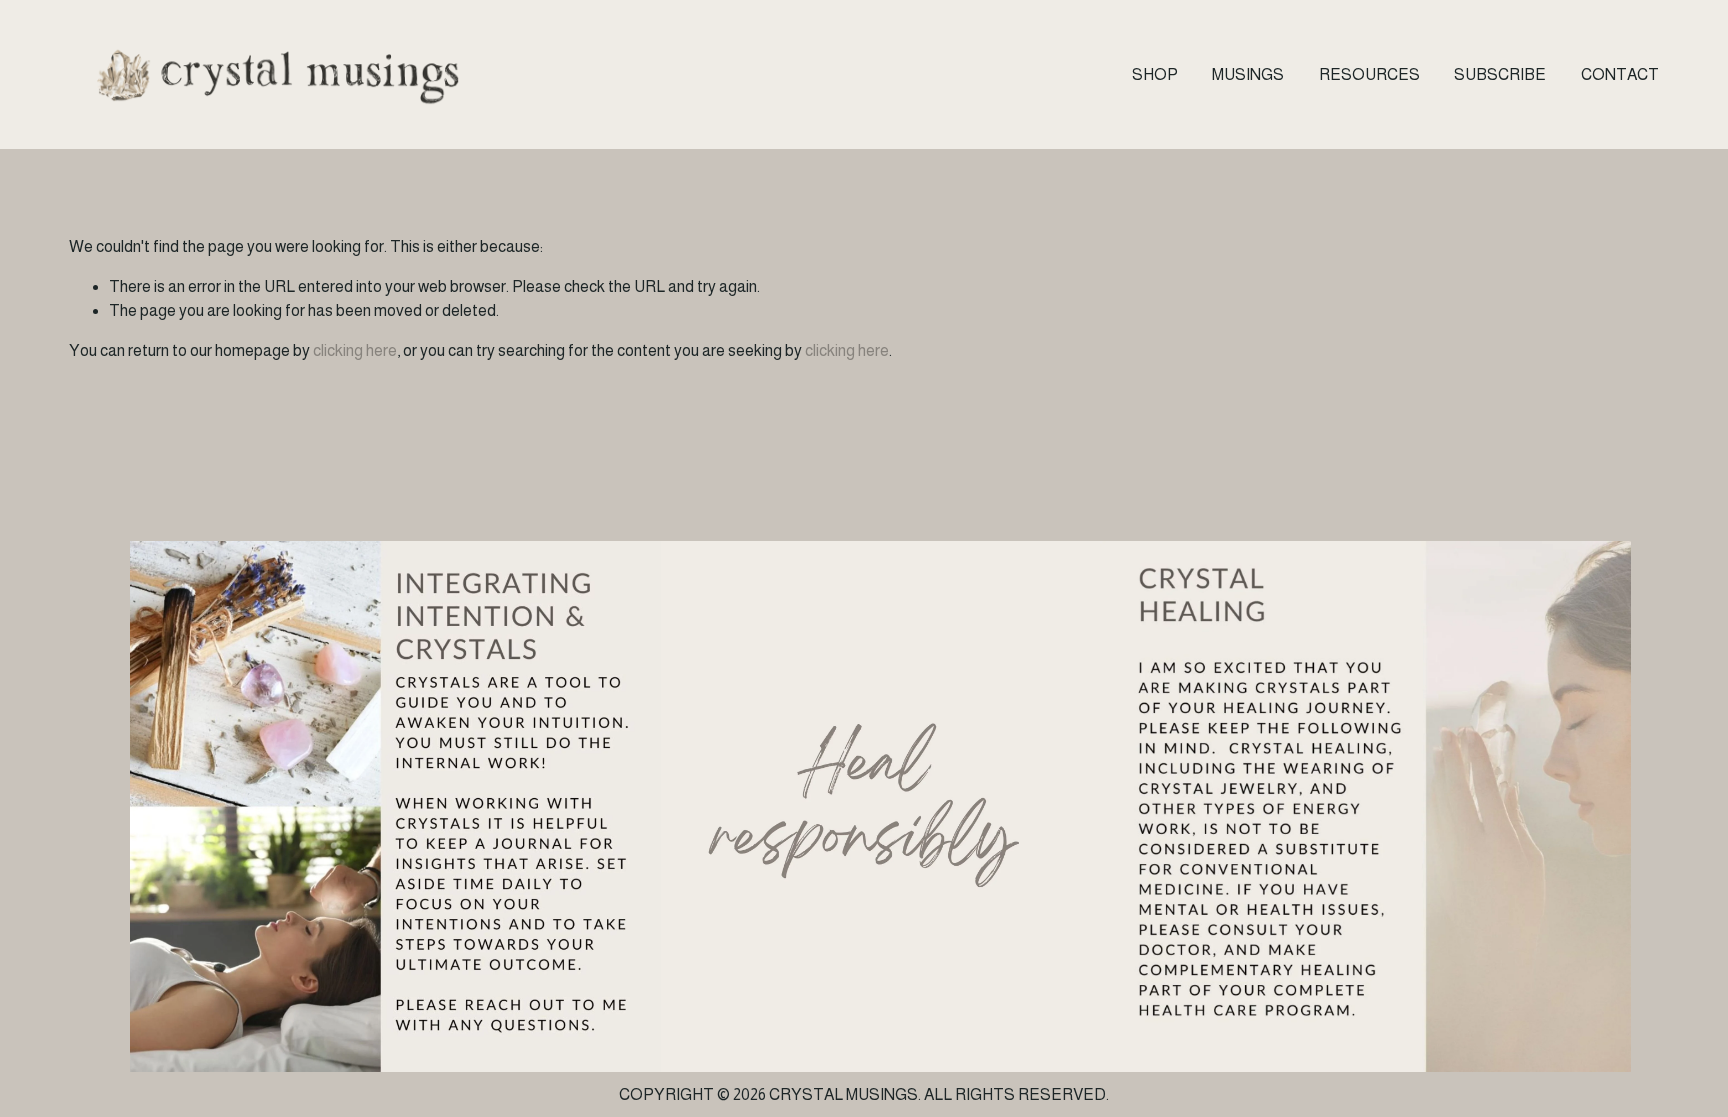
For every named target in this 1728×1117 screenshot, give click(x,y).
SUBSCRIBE (1500, 74)
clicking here (355, 350)
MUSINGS (1248, 74)
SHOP (1155, 74)
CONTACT (1620, 74)
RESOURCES (1369, 74)
